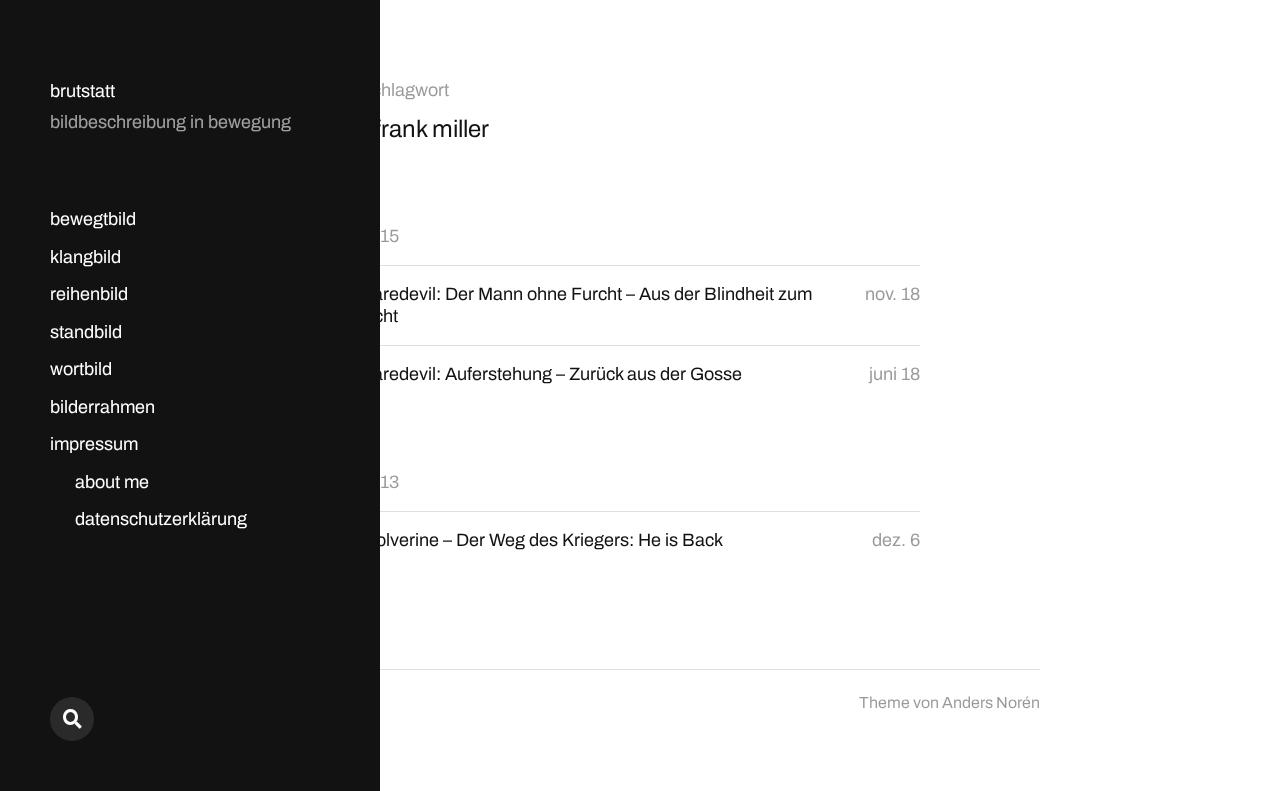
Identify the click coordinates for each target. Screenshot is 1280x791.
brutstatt (82, 91)
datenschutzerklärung (161, 519)
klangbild (85, 257)
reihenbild (89, 294)
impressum (94, 444)
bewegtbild (93, 219)
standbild (86, 332)
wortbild (81, 369)
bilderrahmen (102, 407)
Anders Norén (991, 702)
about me (112, 482)
